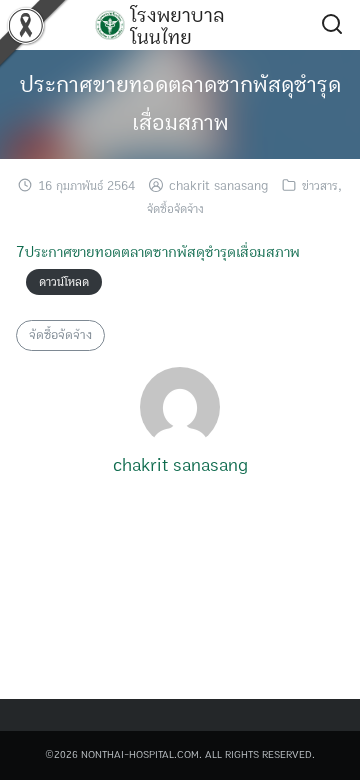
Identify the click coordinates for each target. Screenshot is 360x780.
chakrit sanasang (218, 186)
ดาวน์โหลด (64, 282)
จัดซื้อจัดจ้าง (175, 209)
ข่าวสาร (320, 186)
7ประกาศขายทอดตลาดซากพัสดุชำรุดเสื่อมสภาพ (158, 252)
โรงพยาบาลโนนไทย (177, 26)
